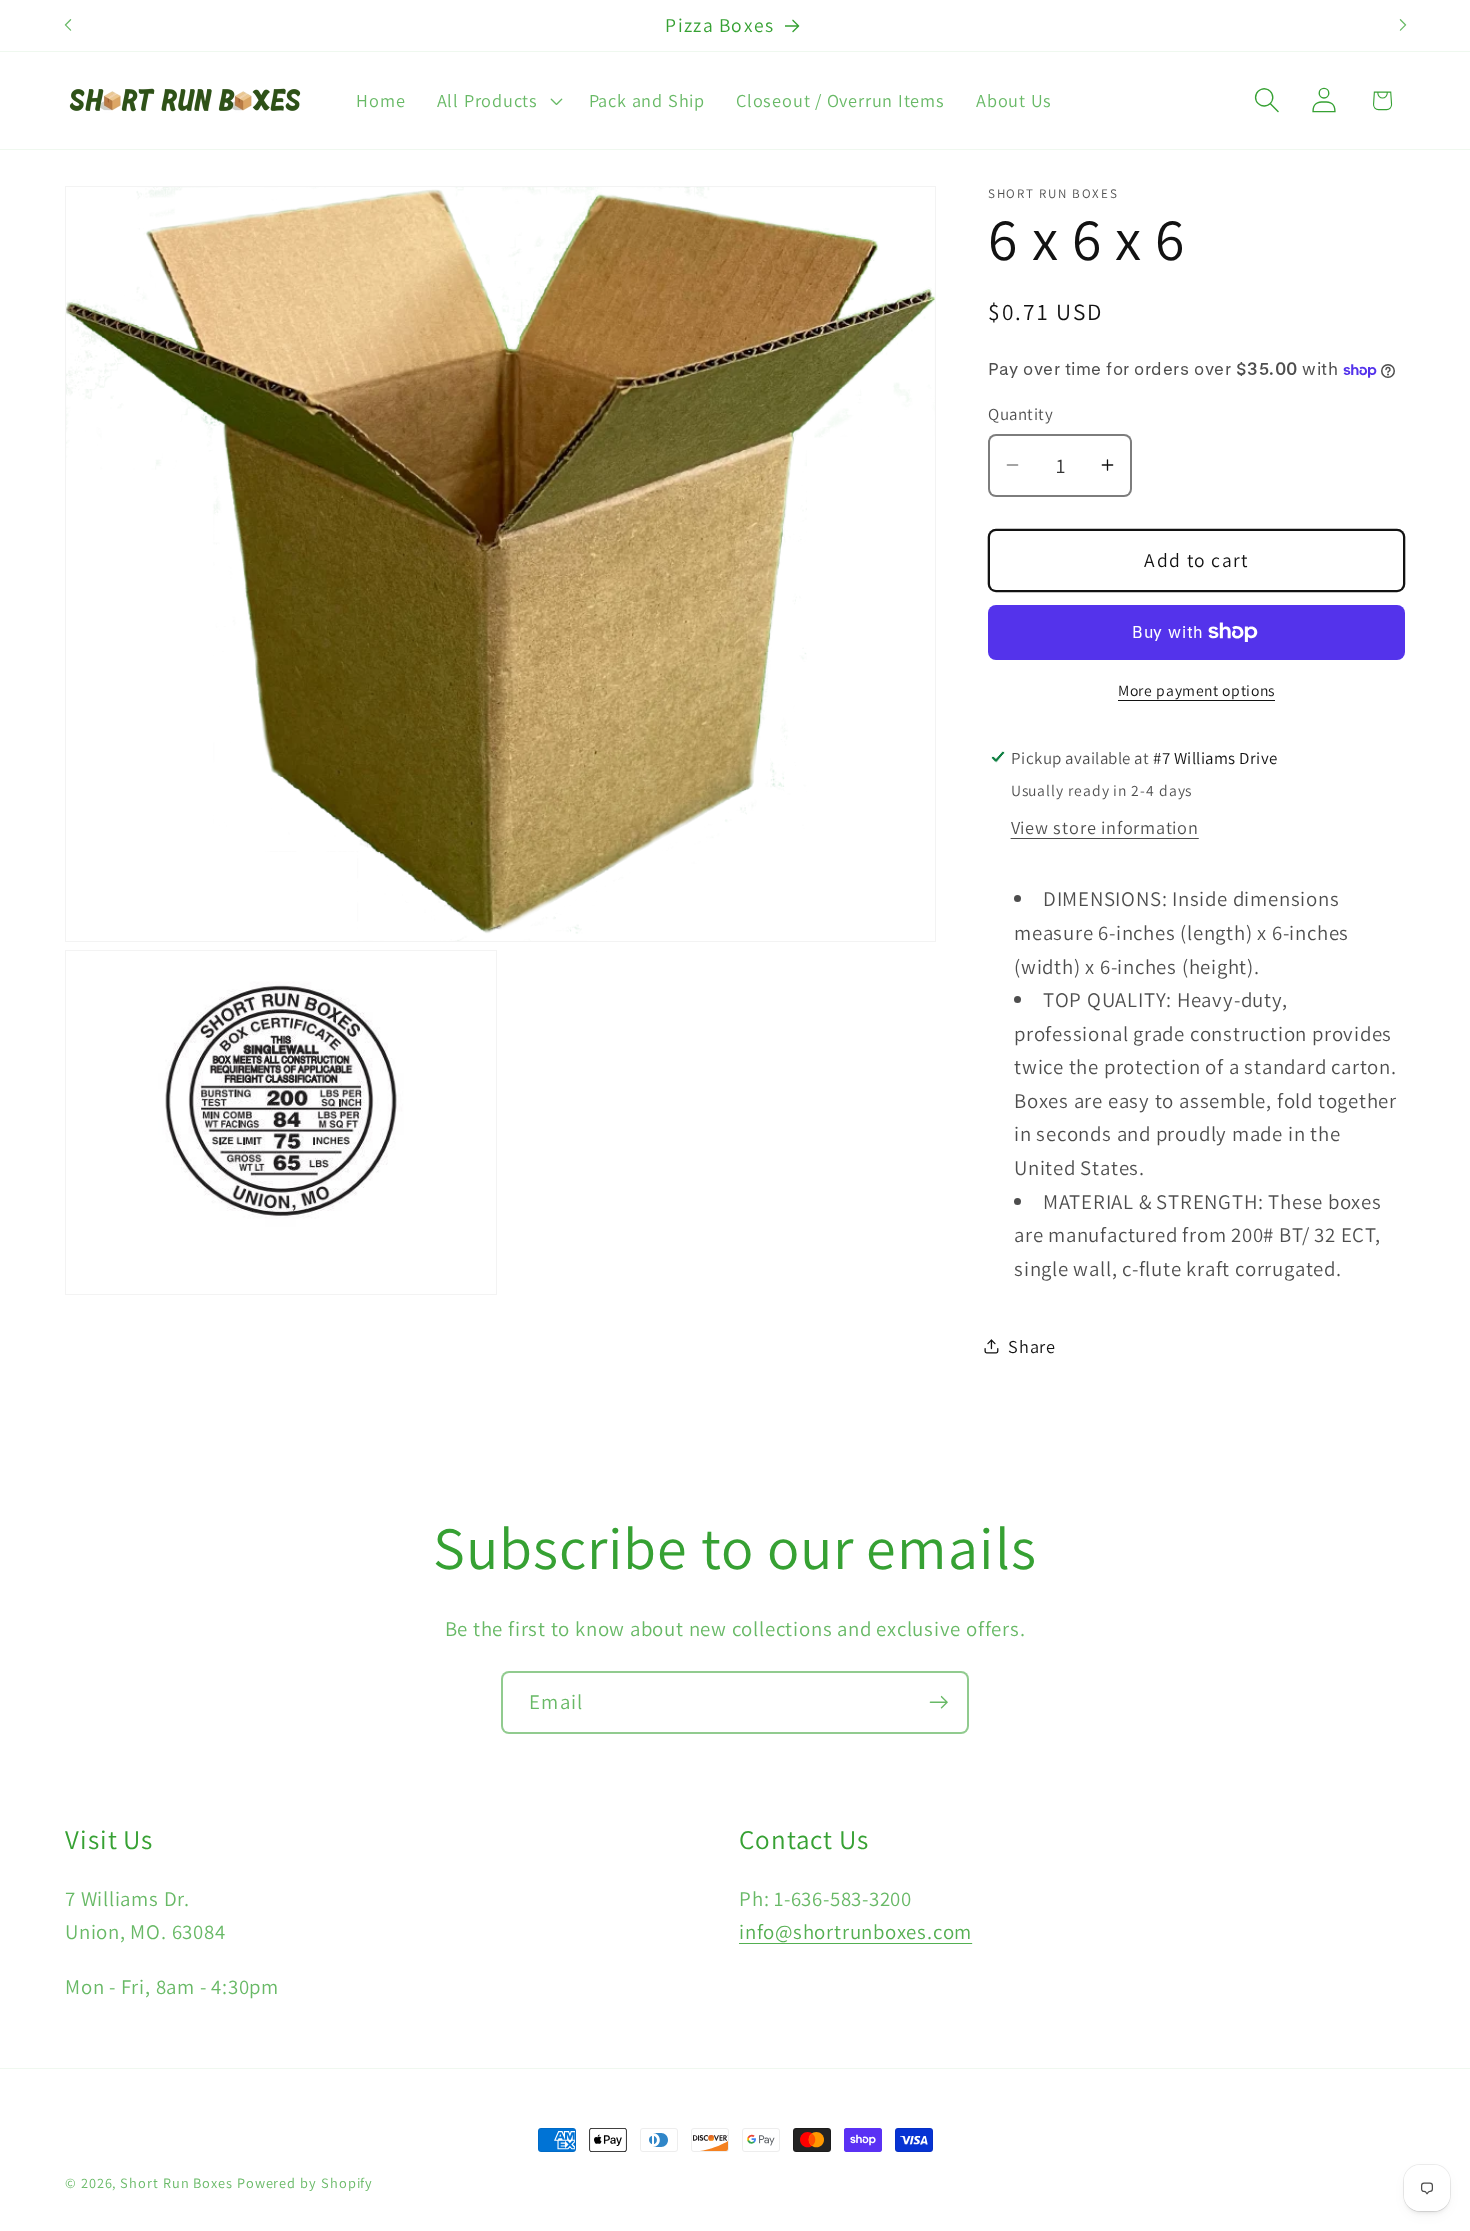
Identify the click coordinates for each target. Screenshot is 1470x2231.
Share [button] (1032, 1345)
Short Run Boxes (176, 2182)
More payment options (1196, 690)
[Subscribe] (938, 1702)
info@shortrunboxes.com (855, 1931)
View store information (1105, 827)
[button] (497, 100)
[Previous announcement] (68, 25)
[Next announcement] (1403, 25)
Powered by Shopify (305, 2182)
